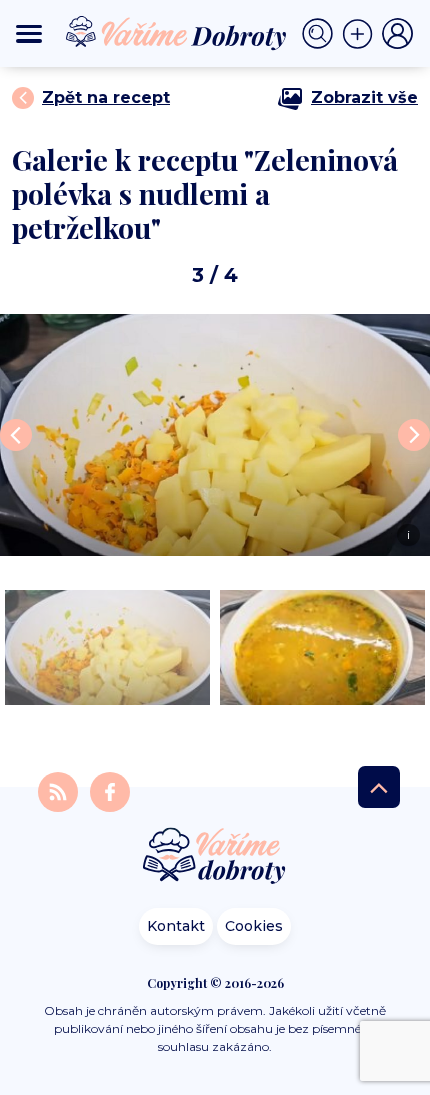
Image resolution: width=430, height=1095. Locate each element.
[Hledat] (322, 34)
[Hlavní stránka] (215, 857)
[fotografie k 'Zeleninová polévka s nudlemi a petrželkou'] (107, 647)
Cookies (254, 926)
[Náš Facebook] (110, 791)
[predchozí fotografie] (16, 435)
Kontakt (176, 926)
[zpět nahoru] (379, 787)
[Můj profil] (398, 34)
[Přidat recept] (362, 34)
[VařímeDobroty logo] (176, 33)
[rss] (60, 791)
